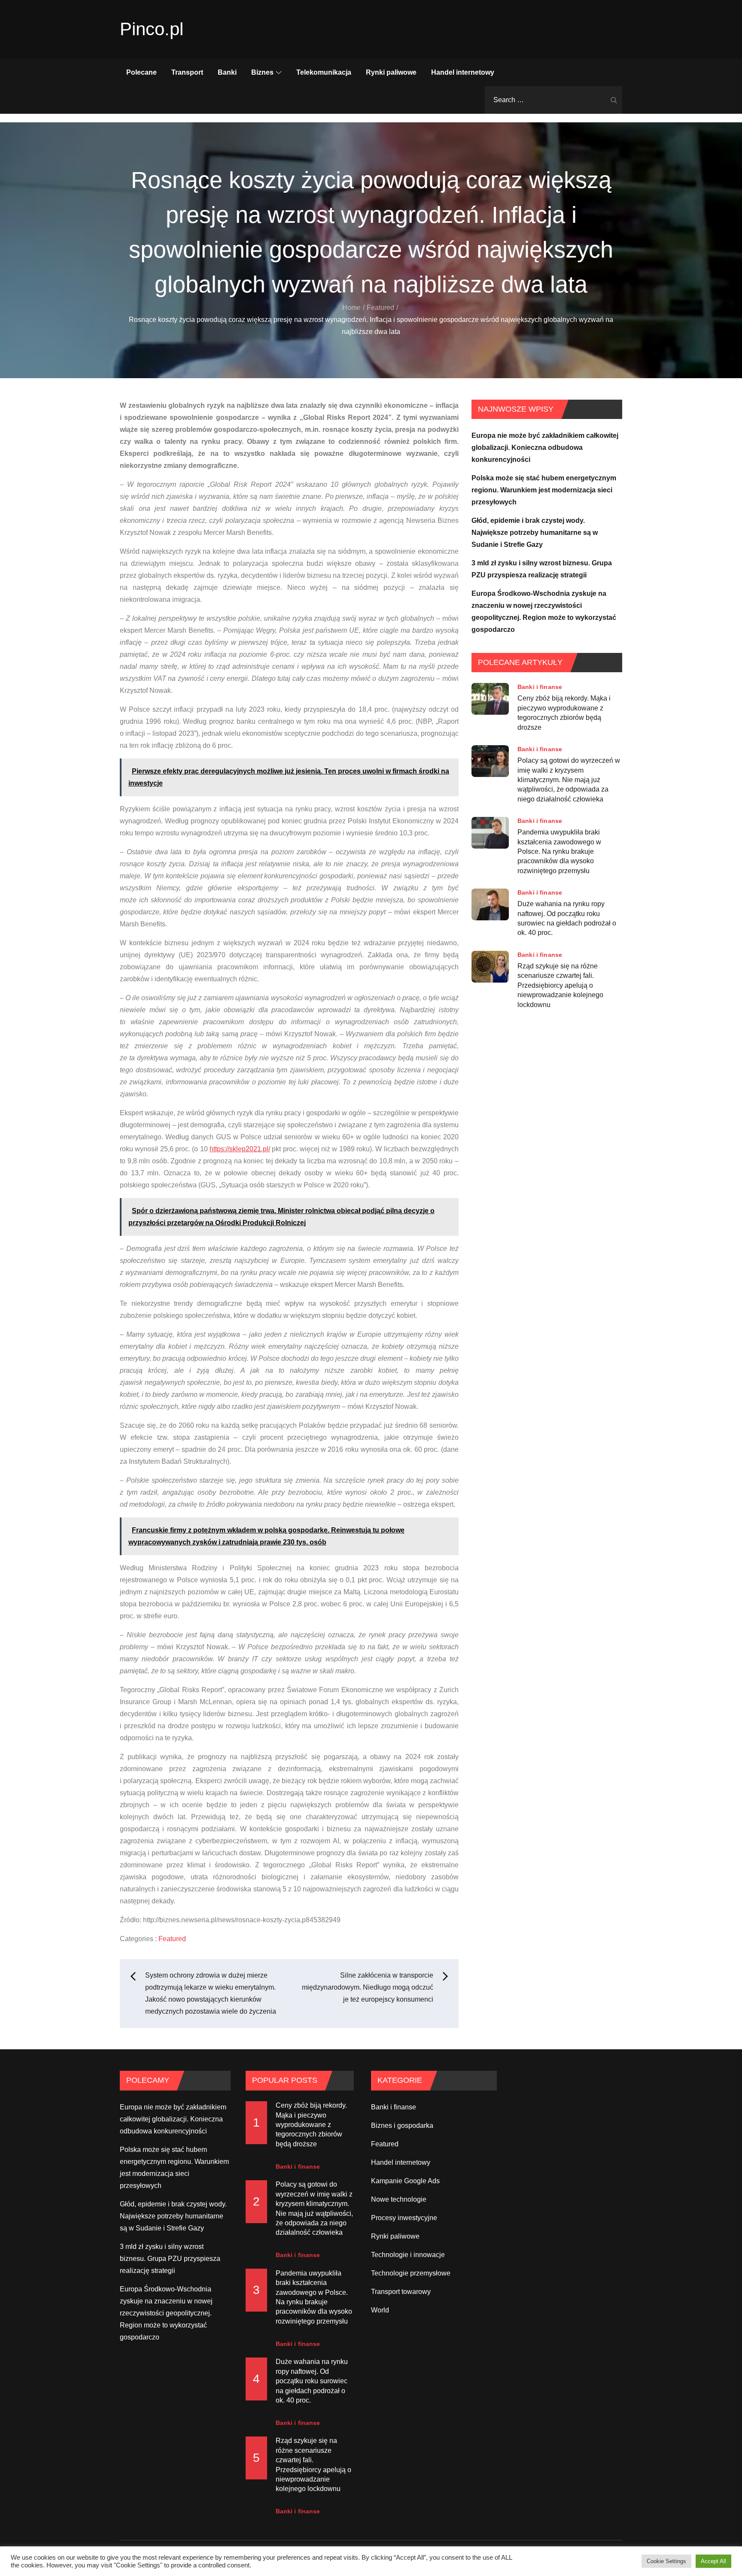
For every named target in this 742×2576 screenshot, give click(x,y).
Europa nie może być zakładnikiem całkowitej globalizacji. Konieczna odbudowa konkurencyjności (545, 448)
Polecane (141, 72)
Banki (227, 72)
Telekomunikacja (324, 72)
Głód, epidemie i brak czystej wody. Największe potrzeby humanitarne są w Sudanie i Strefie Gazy (535, 532)
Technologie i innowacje (408, 2255)
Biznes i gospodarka (402, 2125)
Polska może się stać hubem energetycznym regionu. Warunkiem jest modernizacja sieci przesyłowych (544, 490)
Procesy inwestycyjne (404, 2218)
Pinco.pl (152, 29)
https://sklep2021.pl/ (240, 1149)
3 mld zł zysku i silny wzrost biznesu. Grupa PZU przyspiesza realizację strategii (170, 2259)
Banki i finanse (540, 687)
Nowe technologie (399, 2199)
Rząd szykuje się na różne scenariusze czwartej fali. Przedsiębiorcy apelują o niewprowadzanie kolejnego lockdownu (560, 985)
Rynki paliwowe (391, 72)
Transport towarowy (401, 2292)
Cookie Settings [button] (666, 2561)
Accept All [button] (713, 2561)
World (380, 2310)
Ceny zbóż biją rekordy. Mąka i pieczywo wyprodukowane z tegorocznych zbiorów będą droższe (564, 713)
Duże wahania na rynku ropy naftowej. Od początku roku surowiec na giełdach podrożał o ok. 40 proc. (567, 918)
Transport (187, 72)
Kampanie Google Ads (405, 2181)
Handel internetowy (463, 72)
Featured (172, 1939)
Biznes (262, 72)
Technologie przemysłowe (411, 2273)
